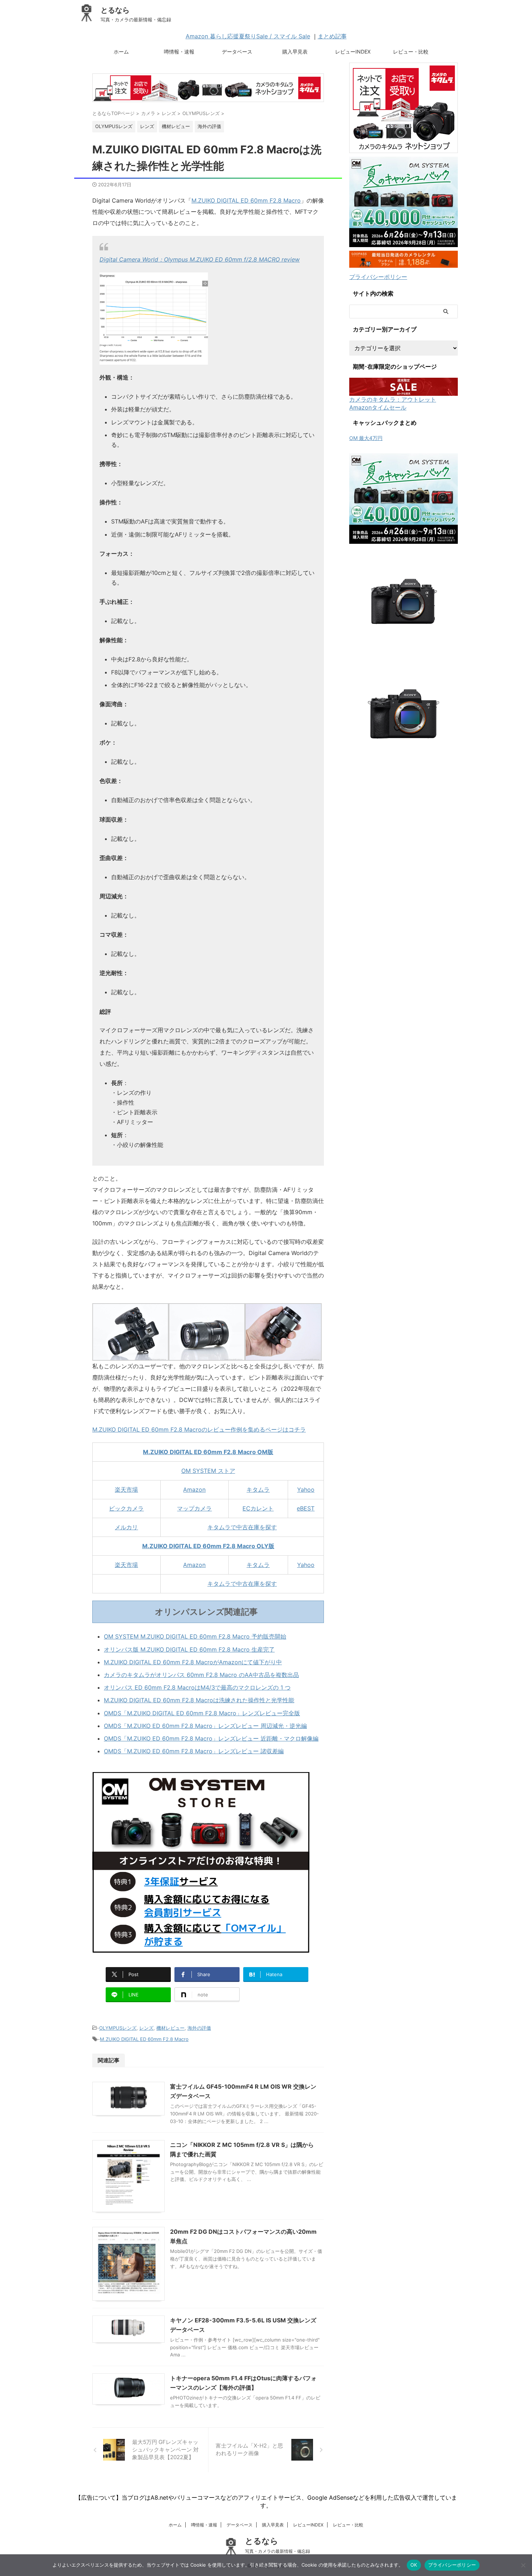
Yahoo (306, 1490)
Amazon (194, 1490)
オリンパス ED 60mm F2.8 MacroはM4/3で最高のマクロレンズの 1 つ (197, 1687)
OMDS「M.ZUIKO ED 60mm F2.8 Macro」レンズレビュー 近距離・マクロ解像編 (211, 1738)
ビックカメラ (126, 1508)
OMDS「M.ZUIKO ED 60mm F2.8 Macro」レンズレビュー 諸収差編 (194, 1751)
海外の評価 (199, 2028)
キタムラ (258, 1490)
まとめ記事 (332, 36)
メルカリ (126, 1527)
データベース (237, 52)
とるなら (115, 10)
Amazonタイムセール (378, 407)
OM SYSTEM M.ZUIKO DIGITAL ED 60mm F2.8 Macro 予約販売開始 (195, 1636)
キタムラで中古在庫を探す (242, 1527)
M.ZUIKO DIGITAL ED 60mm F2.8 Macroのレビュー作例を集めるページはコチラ (199, 1429)
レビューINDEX (353, 52)
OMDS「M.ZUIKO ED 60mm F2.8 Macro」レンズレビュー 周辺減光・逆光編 (205, 1726)
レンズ (146, 2028)
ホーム (121, 52)
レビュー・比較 (411, 52)
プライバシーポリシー (378, 277)
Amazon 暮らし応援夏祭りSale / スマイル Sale (248, 36)
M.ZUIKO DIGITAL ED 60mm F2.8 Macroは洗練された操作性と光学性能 (199, 1700)
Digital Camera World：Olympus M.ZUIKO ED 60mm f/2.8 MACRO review (200, 259)
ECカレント (258, 1508)
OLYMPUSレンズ (118, 2028)
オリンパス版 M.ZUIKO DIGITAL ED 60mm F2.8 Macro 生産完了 (189, 1649)
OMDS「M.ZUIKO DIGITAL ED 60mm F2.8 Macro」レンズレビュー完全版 (202, 1713)
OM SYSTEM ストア (208, 1471)
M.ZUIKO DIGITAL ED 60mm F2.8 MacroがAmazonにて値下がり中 (193, 1662)
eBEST (306, 1508)
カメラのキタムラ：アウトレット (393, 399)
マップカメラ (194, 1508)
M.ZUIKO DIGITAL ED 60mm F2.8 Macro (246, 200)
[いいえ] (523, 2565)
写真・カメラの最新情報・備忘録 (278, 2551)
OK (414, 2565)
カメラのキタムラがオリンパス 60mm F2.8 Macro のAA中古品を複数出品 (201, 1675)
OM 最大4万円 (366, 438)
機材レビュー (170, 2028)
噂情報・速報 (179, 52)
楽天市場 (126, 1490)
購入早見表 (295, 52)
